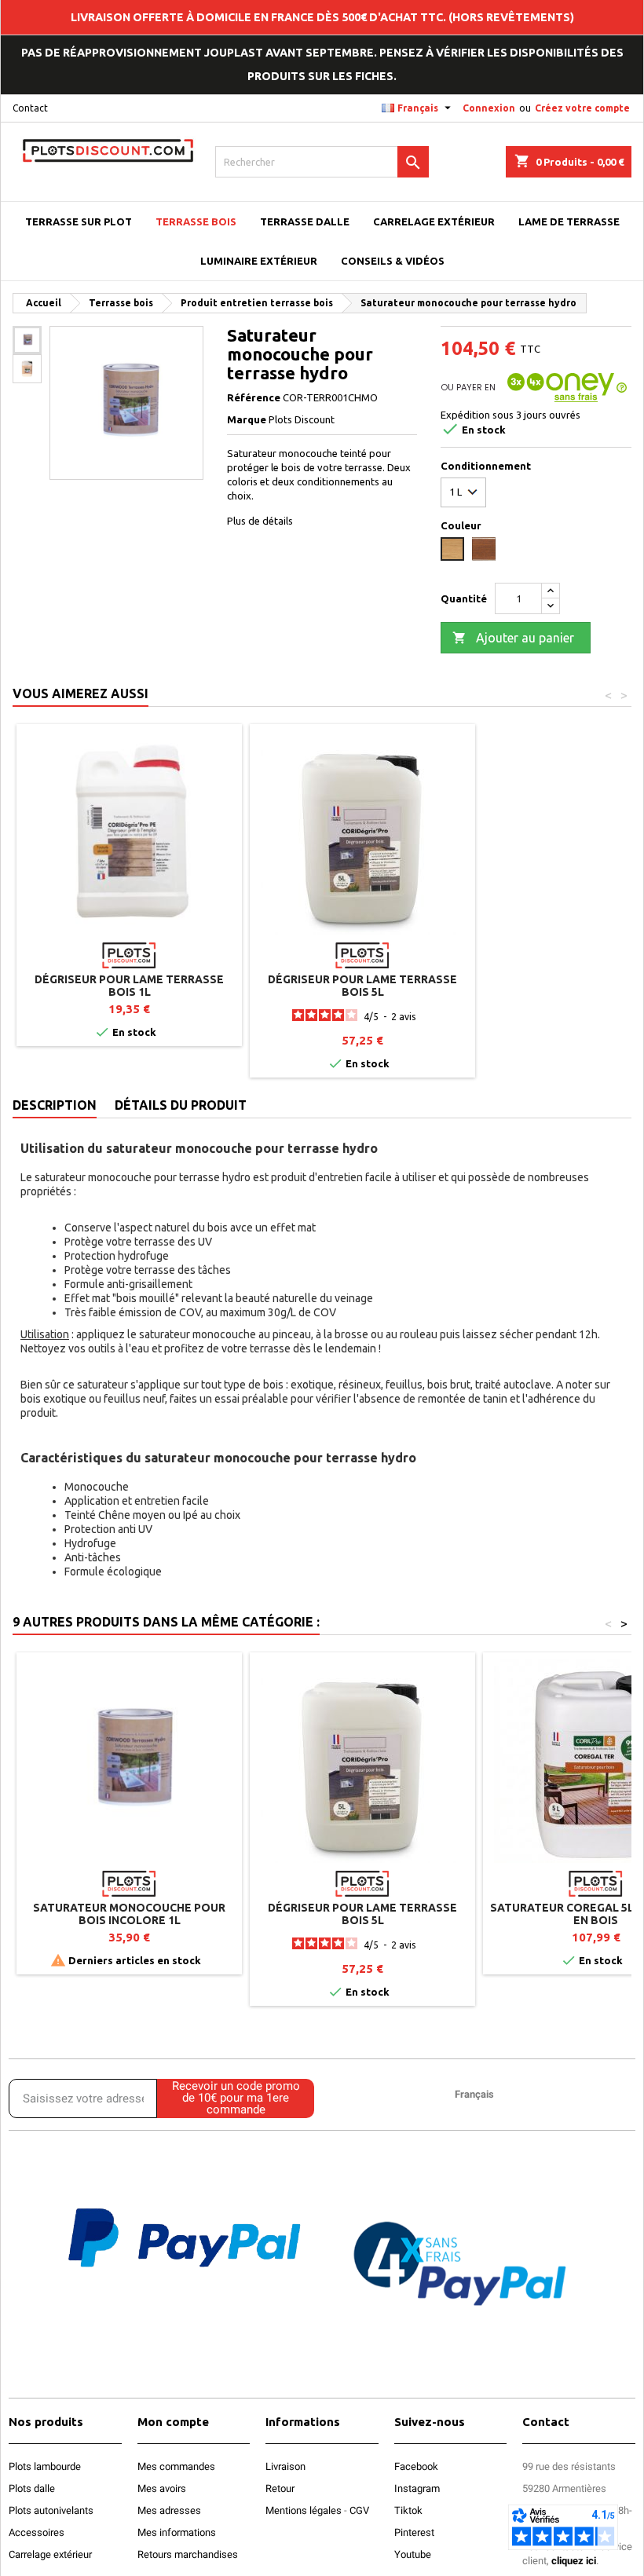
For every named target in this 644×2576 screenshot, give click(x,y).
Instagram (417, 2488)
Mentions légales (304, 2510)
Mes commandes (176, 2466)
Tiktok (408, 2510)
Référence (254, 397)
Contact (30, 108)
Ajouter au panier (513, 638)
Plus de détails (260, 521)
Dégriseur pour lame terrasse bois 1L (129, 986)
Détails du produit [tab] (181, 1105)
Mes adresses (169, 2510)
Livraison (285, 2466)
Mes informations (177, 2532)
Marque (247, 419)
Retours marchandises (188, 2554)
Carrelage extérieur (50, 2554)
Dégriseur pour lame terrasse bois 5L (362, 986)
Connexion (489, 108)
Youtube (413, 2554)
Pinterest (414, 2532)
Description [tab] (55, 1105)
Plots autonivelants (51, 2510)
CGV (359, 2510)
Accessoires (37, 2532)
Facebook (416, 2466)
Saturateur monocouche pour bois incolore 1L (129, 1914)
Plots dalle (32, 2488)
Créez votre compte (582, 108)
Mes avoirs (162, 2488)
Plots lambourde (45, 2466)
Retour (280, 2488)
